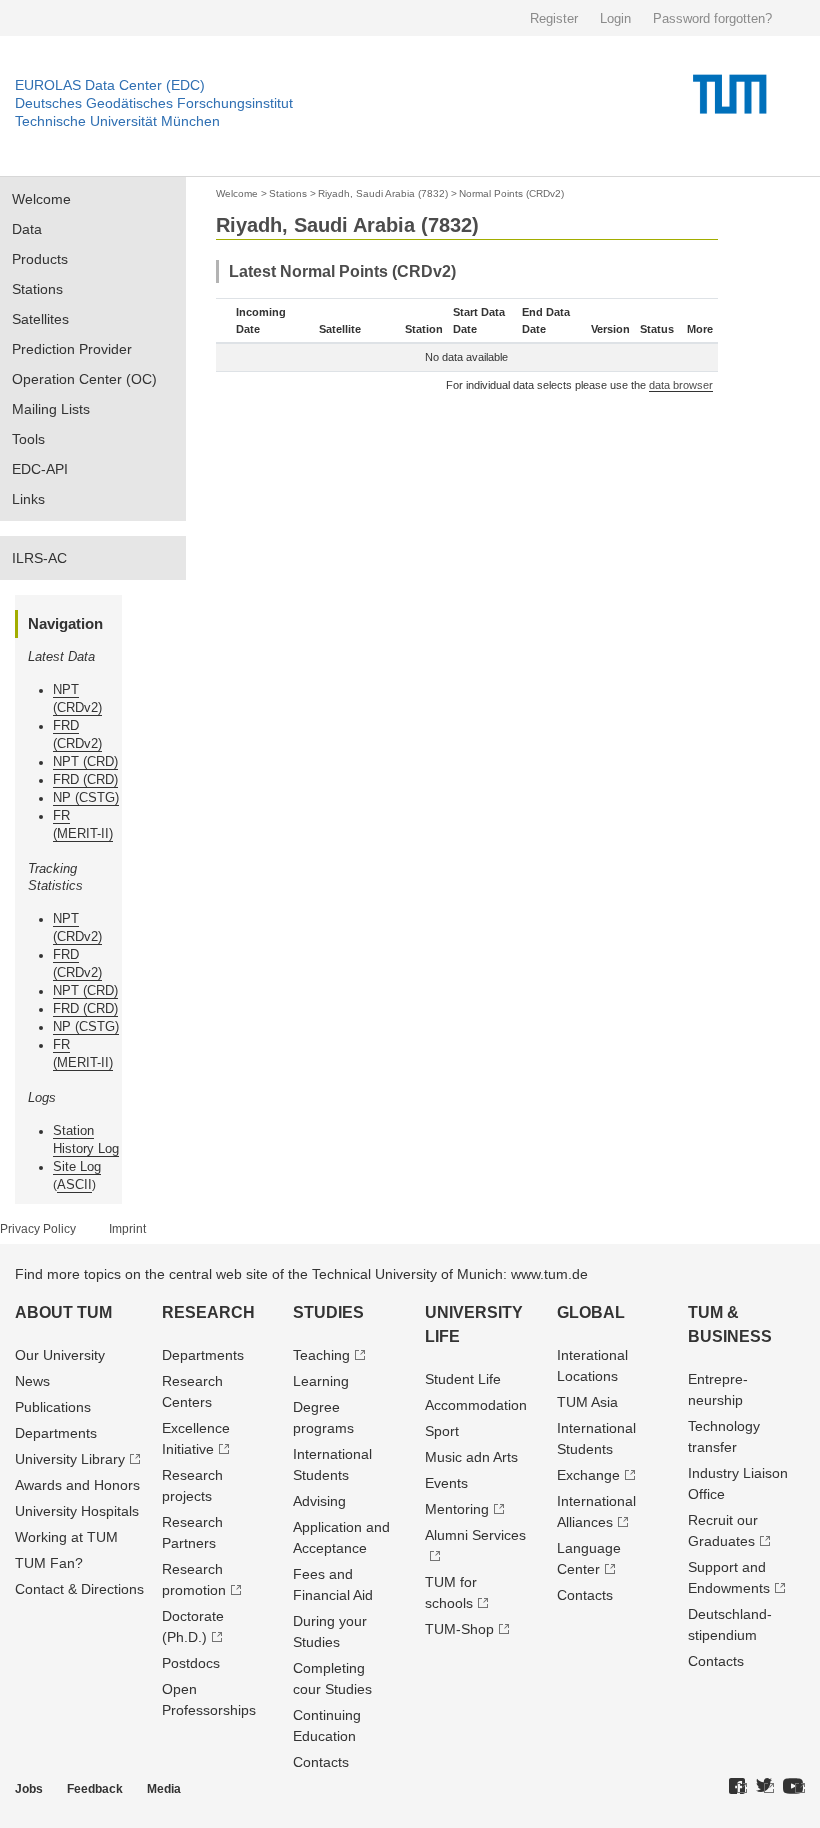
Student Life (463, 1379)
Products (40, 259)
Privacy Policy (38, 1229)
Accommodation (476, 1405)
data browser (681, 385)
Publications (53, 1407)
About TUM (63, 1312)
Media (164, 1789)
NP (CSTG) (86, 797)
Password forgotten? (712, 18)
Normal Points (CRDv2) (511, 193)
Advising (319, 1501)
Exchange (588, 1475)
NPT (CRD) (85, 761)
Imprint (127, 1229)
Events (446, 1483)
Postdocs (191, 1663)
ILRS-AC (39, 558)
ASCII (74, 1184)
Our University (60, 1355)
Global (591, 1312)
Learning (321, 1381)
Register (554, 18)
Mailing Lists (51, 409)
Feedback (95, 1789)
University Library (70, 1459)
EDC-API (40, 469)
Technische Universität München (117, 121)
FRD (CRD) (85, 779)
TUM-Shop (459, 1629)
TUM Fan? (49, 1563)
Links (28, 499)
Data (27, 229)
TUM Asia (587, 1402)
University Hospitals (77, 1511)
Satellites (40, 319)
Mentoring (457, 1509)
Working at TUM (66, 1537)
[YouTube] (794, 1787)
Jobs (29, 1789)
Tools (28, 439)
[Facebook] (738, 1787)
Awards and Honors (77, 1485)
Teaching (321, 1355)
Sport (442, 1431)
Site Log (77, 1166)
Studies (328, 1312)
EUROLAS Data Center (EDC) (110, 85)
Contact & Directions (79, 1589)
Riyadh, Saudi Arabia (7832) (383, 193)
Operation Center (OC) (84, 379)
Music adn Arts (471, 1457)
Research (208, 1312)
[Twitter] (765, 1787)
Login (615, 18)
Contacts (321, 1762)
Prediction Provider (72, 349)
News (32, 1381)
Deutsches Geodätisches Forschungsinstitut (154, 103)
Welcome (41, 199)
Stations (37, 289)
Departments (56, 1433)
